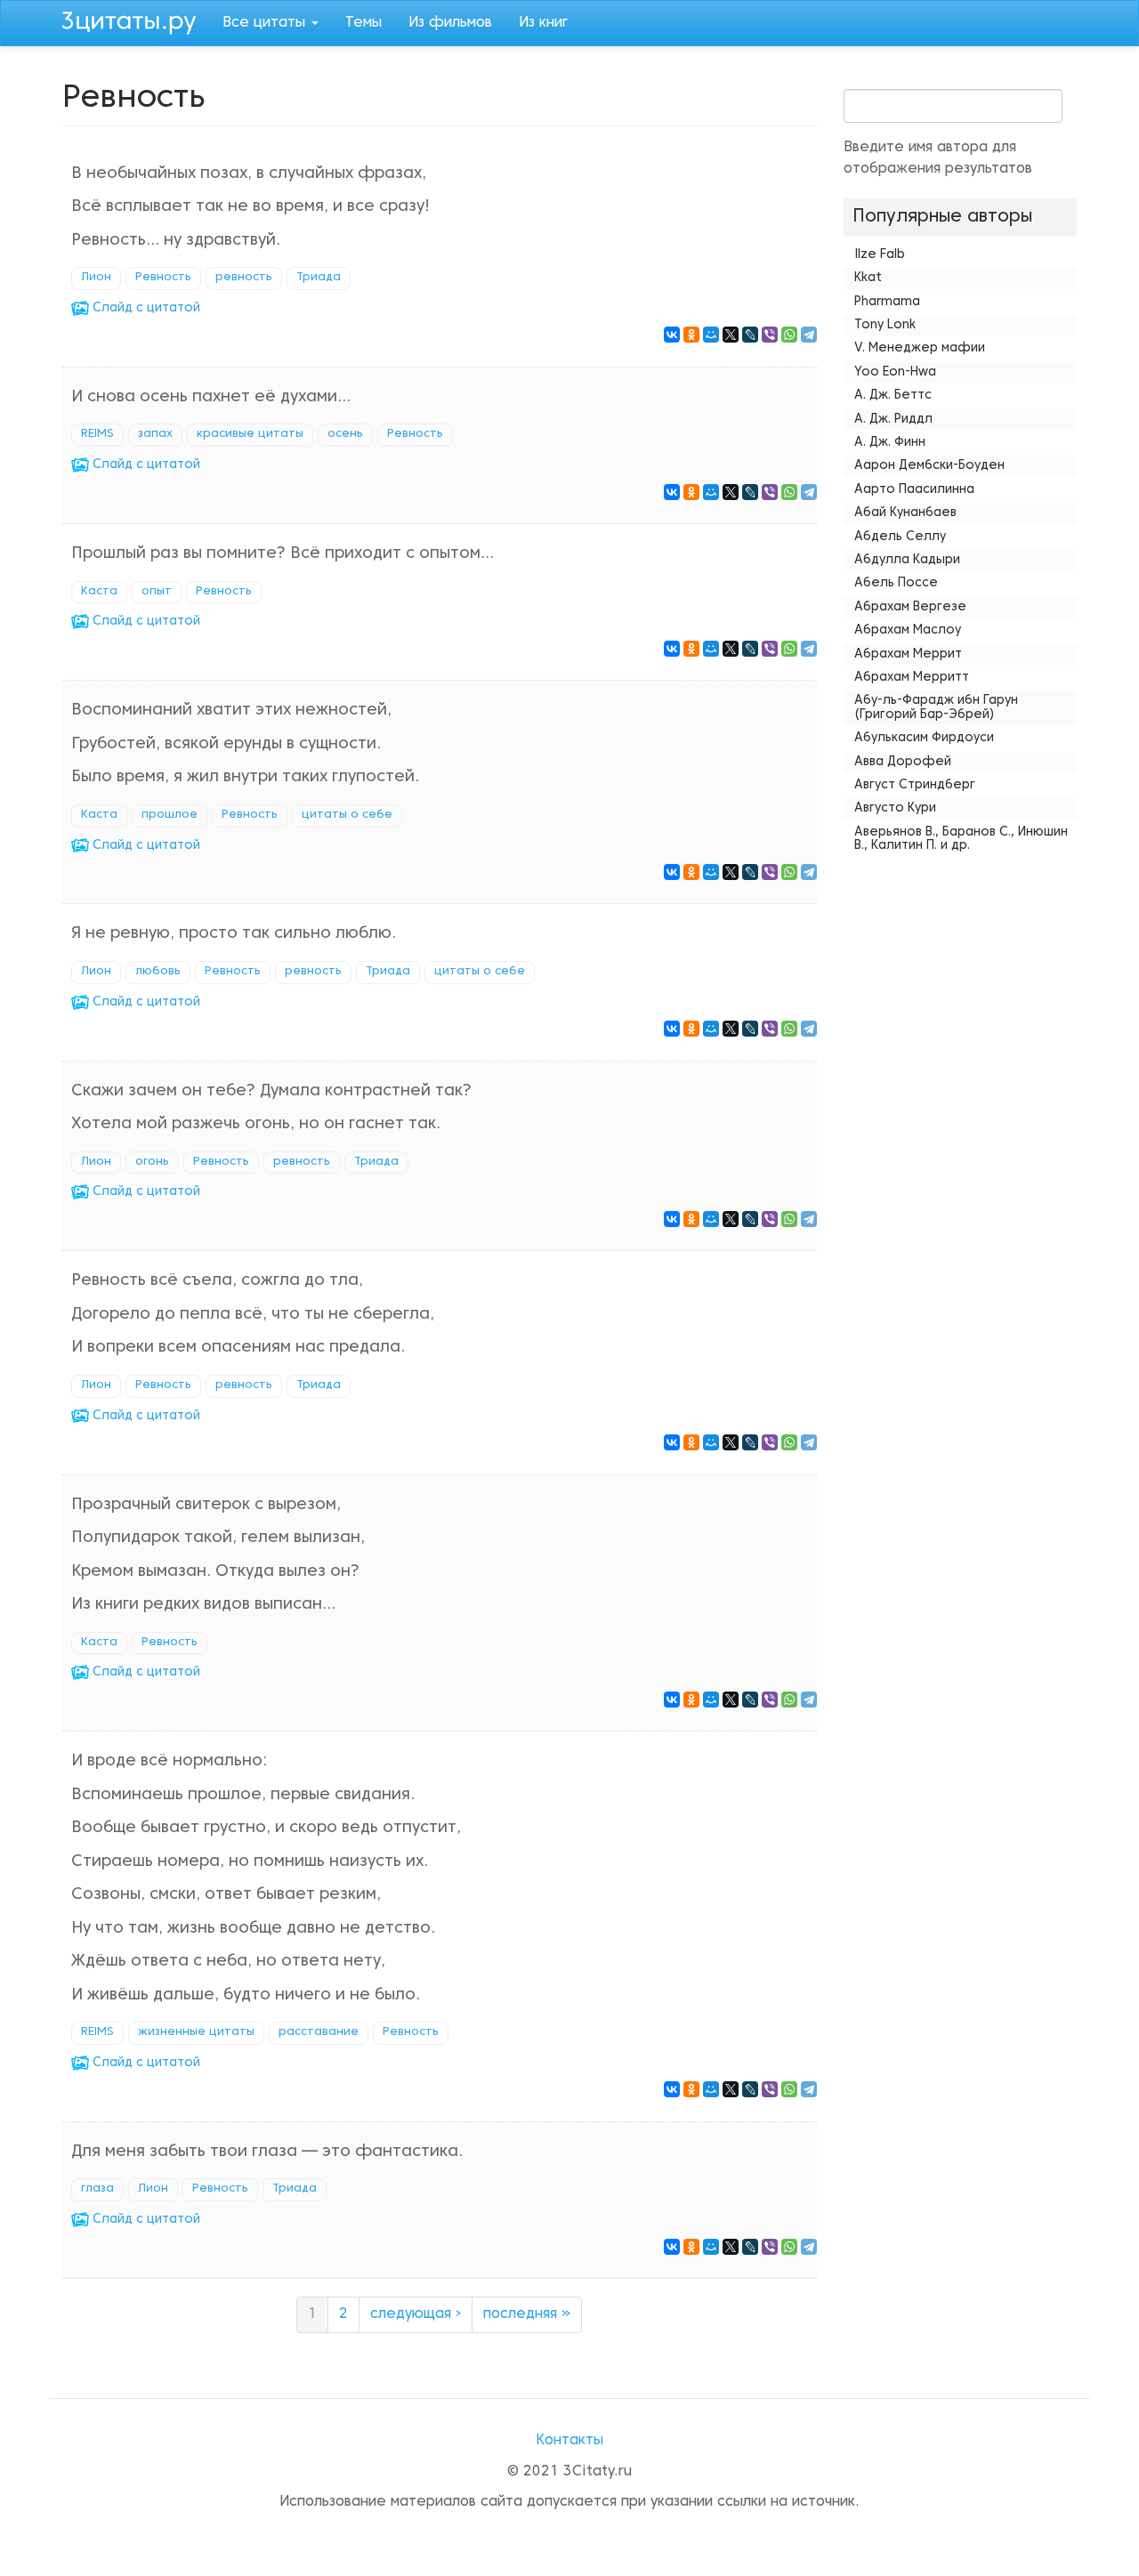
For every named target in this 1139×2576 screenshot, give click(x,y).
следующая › (416, 2314)
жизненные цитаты (196, 2032)
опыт (157, 592)
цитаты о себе (347, 815)
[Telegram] (809, 335)
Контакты (569, 2441)
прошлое (170, 815)
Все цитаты (266, 23)
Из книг (543, 23)
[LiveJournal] (750, 335)
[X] (731, 335)
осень (345, 434)
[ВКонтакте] (672, 335)
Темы (364, 23)
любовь (158, 972)
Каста (99, 592)
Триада (319, 278)
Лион (96, 278)
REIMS (97, 434)
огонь (152, 1162)
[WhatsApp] (789, 335)
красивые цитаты (250, 434)
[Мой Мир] (711, 335)
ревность (244, 278)
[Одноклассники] (691, 335)
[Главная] (136, 20)
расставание (319, 2032)
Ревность (163, 278)
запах (155, 434)
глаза (97, 2189)
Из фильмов (450, 23)
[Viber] (770, 335)
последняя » (527, 2314)
